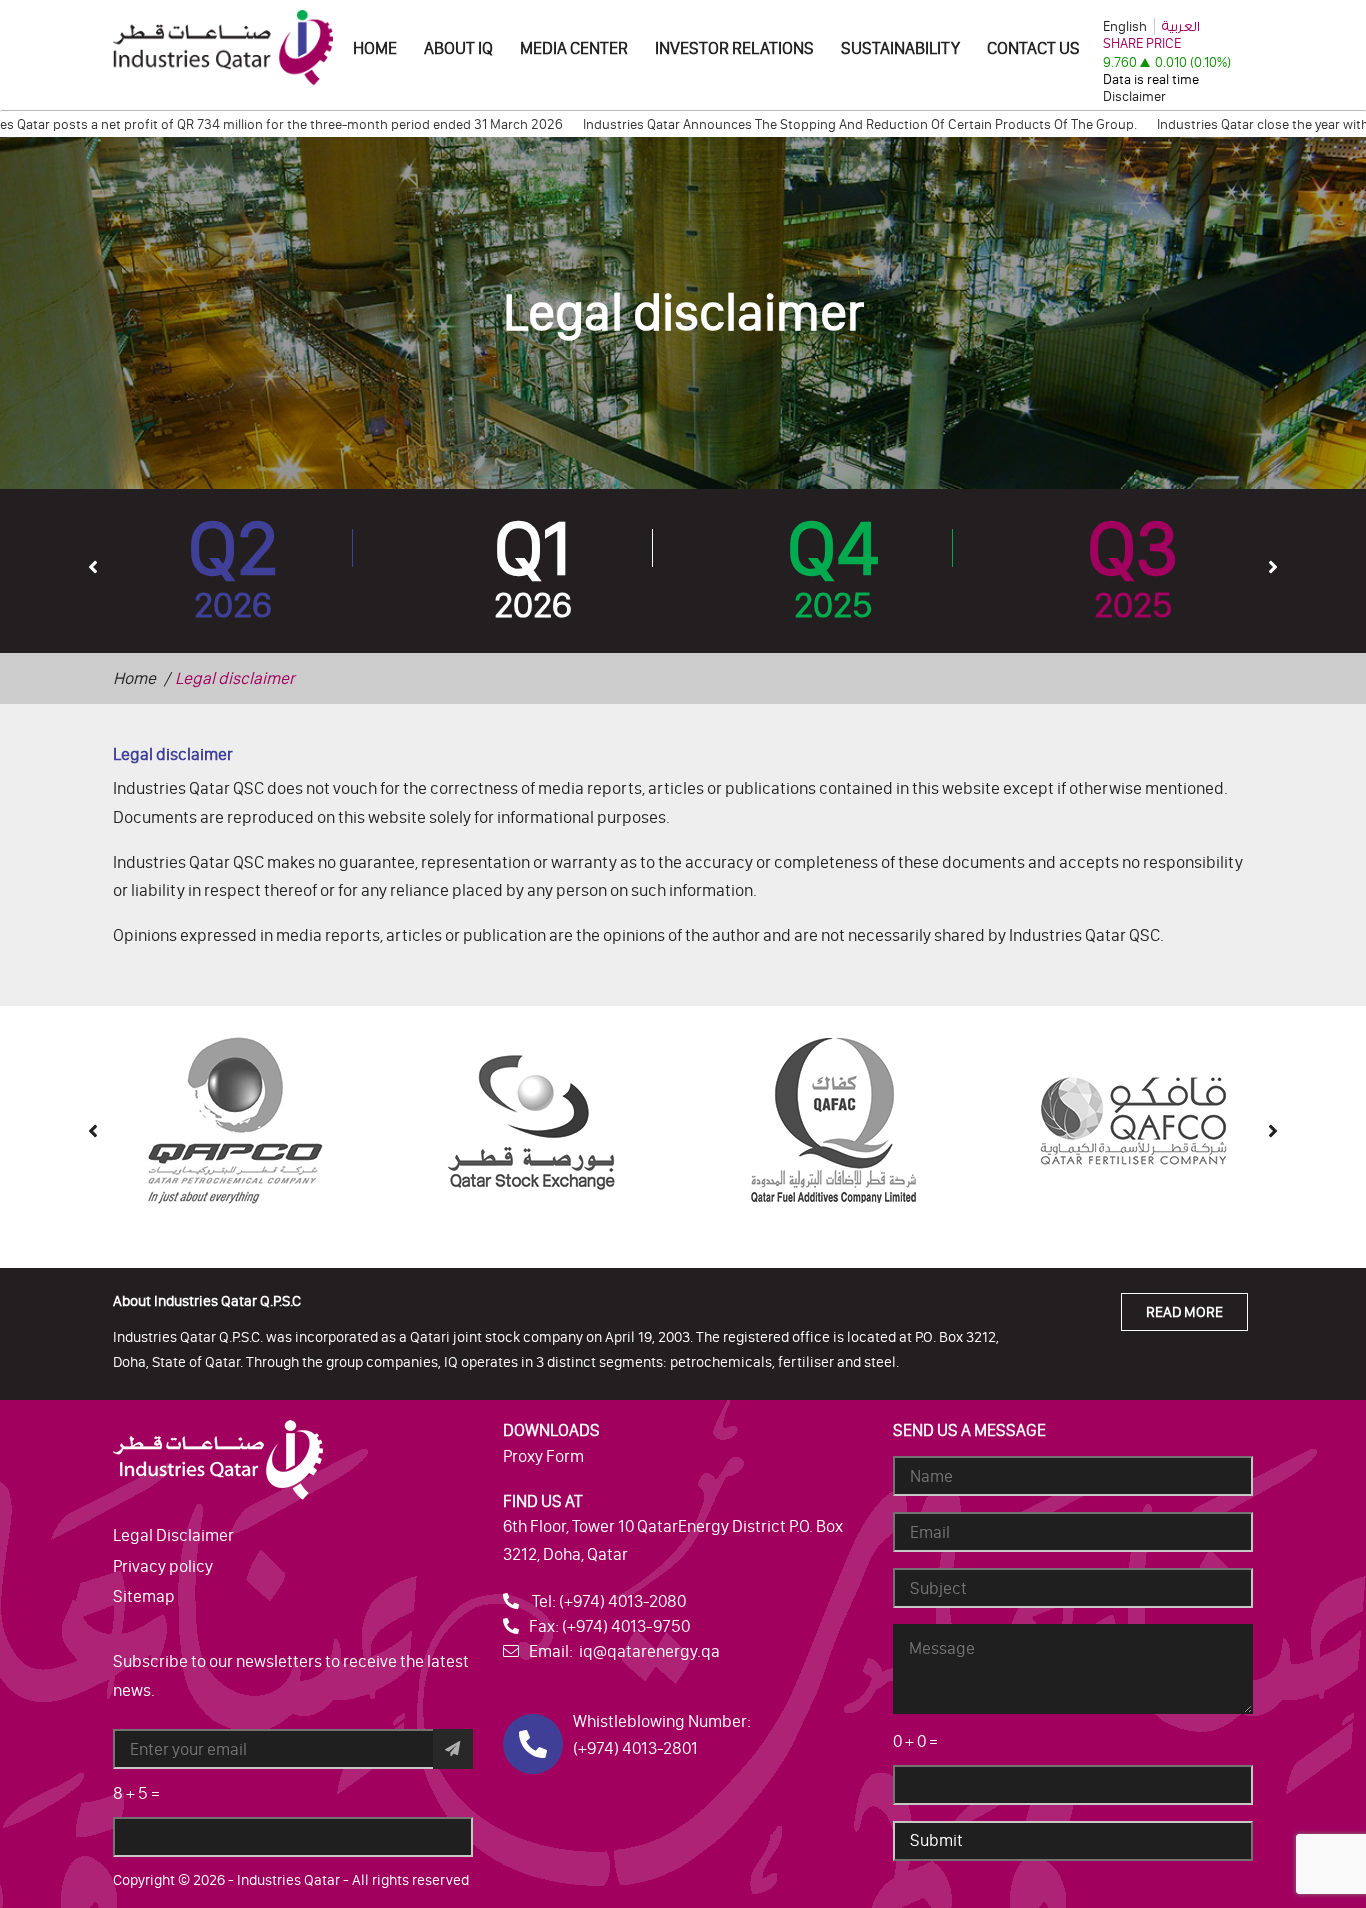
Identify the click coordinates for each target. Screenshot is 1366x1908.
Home (375, 48)
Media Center (574, 48)
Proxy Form (543, 1456)
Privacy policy (163, 1566)
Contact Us (1033, 48)
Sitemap (144, 1596)
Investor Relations (734, 48)
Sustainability (900, 48)
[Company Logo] (223, 46)
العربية (1181, 26)
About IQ (458, 48)
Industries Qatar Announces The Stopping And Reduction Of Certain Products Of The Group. (809, 124)
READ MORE (1184, 1312)
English (1125, 26)
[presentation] (93, 566)
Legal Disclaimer (173, 1535)
